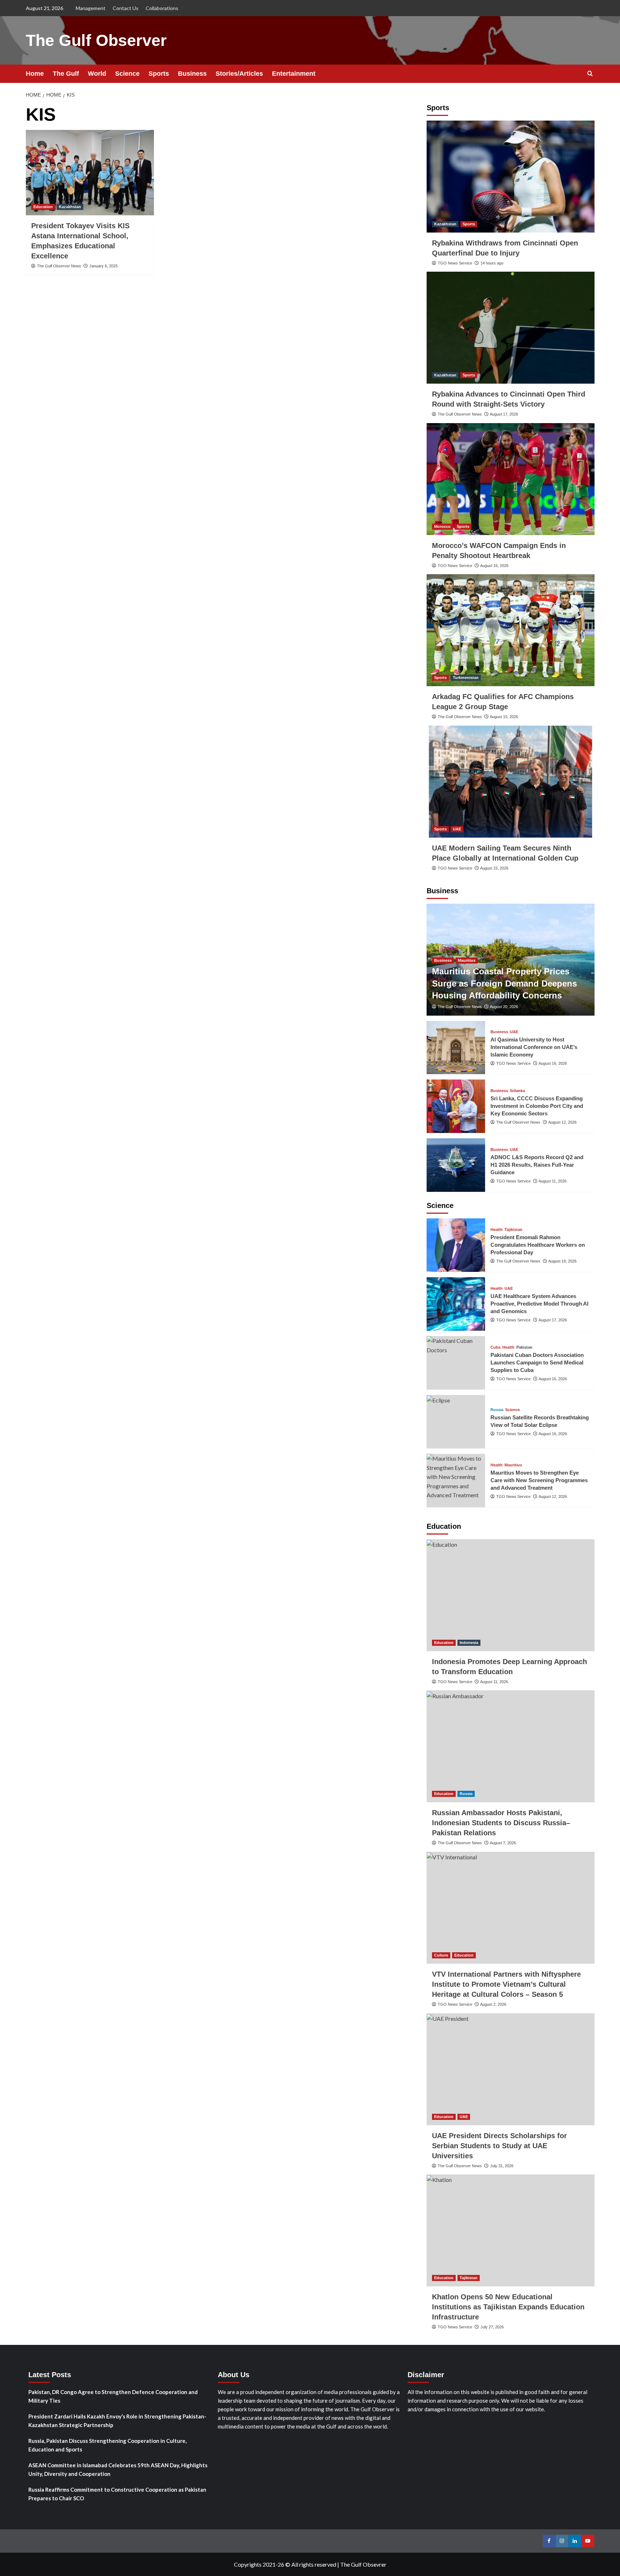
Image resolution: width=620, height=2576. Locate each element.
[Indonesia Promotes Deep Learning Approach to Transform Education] (511, 1595)
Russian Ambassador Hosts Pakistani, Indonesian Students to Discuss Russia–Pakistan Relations (501, 1823)
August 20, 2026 (504, 1007)
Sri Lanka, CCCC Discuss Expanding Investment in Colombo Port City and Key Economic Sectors (537, 1106)
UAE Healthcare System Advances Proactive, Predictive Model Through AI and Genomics (539, 1304)
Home (35, 74)
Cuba (495, 1347)
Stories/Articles (239, 74)
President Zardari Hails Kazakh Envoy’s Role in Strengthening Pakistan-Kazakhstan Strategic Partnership (117, 2421)
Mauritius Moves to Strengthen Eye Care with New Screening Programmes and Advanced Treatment (539, 1480)
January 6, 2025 (104, 266)
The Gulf (66, 74)
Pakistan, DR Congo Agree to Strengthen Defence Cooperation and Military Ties (113, 2396)
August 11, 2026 (553, 1181)
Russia (497, 1410)
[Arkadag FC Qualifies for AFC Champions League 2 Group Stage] (511, 630)
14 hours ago (492, 263)
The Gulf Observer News (59, 266)
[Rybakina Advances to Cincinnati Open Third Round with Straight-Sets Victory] (511, 328)
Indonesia (469, 1643)
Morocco (442, 526)
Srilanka (517, 1091)
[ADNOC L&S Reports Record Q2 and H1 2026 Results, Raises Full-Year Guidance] (456, 1165)
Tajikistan (513, 1230)
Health (497, 1230)
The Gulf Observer (96, 40)
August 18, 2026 (562, 1261)
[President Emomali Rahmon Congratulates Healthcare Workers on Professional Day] (456, 1245)
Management (91, 8)
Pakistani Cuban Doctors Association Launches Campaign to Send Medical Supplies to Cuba (537, 1362)
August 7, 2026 (503, 1843)
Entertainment (294, 74)
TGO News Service (455, 263)
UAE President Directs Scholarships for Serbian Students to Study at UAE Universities (499, 2146)
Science (127, 74)
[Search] (590, 74)
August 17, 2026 (504, 414)
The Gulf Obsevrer (363, 2564)
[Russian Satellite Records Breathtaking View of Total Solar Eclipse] (456, 1422)
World (97, 74)
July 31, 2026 (502, 2166)
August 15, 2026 (504, 717)
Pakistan (524, 1347)
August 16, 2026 (494, 566)
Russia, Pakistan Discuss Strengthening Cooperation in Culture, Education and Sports (107, 2445)
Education (43, 207)
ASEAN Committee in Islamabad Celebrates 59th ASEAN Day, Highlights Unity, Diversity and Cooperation (118, 2469)
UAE (457, 829)
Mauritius (467, 960)
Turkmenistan (466, 678)
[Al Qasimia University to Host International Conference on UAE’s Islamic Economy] (456, 1048)
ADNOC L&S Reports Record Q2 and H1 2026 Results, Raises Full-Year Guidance (537, 1165)
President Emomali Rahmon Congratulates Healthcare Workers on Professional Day (538, 1245)
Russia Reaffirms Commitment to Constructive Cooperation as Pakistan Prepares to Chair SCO (117, 2494)
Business (192, 74)
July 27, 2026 (492, 2327)
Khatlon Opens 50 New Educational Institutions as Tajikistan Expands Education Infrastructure (508, 2307)
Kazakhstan (70, 207)
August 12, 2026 (562, 1122)
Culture (441, 1955)
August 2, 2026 (493, 2004)
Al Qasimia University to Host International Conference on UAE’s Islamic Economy (534, 1047)
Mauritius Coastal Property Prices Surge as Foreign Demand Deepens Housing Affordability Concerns (504, 983)
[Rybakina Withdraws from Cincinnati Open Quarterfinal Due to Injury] (511, 177)
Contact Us (126, 8)
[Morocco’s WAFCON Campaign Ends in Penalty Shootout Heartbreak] (511, 479)
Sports (159, 74)
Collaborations (162, 8)
